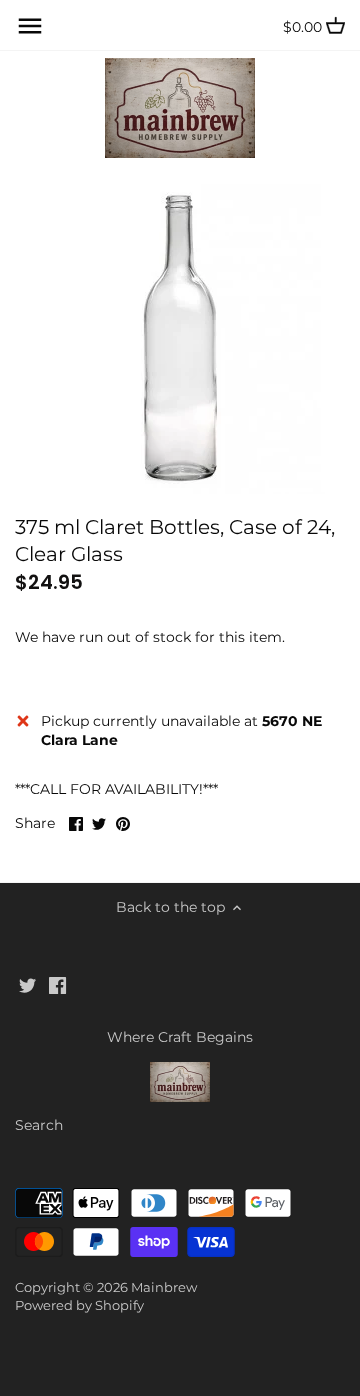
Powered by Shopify (79, 1305)
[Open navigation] (30, 26)
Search (39, 1125)
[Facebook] (57, 985)
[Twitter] (27, 985)
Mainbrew (164, 1287)
